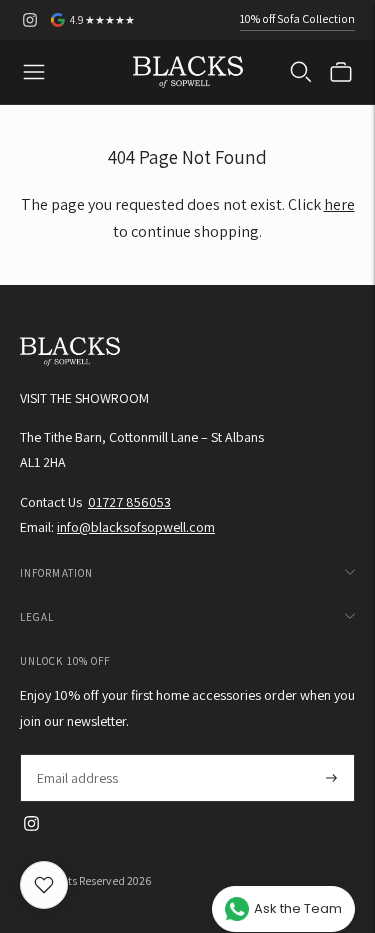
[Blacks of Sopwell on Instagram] (30, 20)
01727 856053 (129, 502)
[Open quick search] (301, 72)
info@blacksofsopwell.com (136, 527)
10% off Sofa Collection (297, 18)
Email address (76, 754)
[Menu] (34, 72)
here (339, 204)
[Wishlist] (44, 885)
